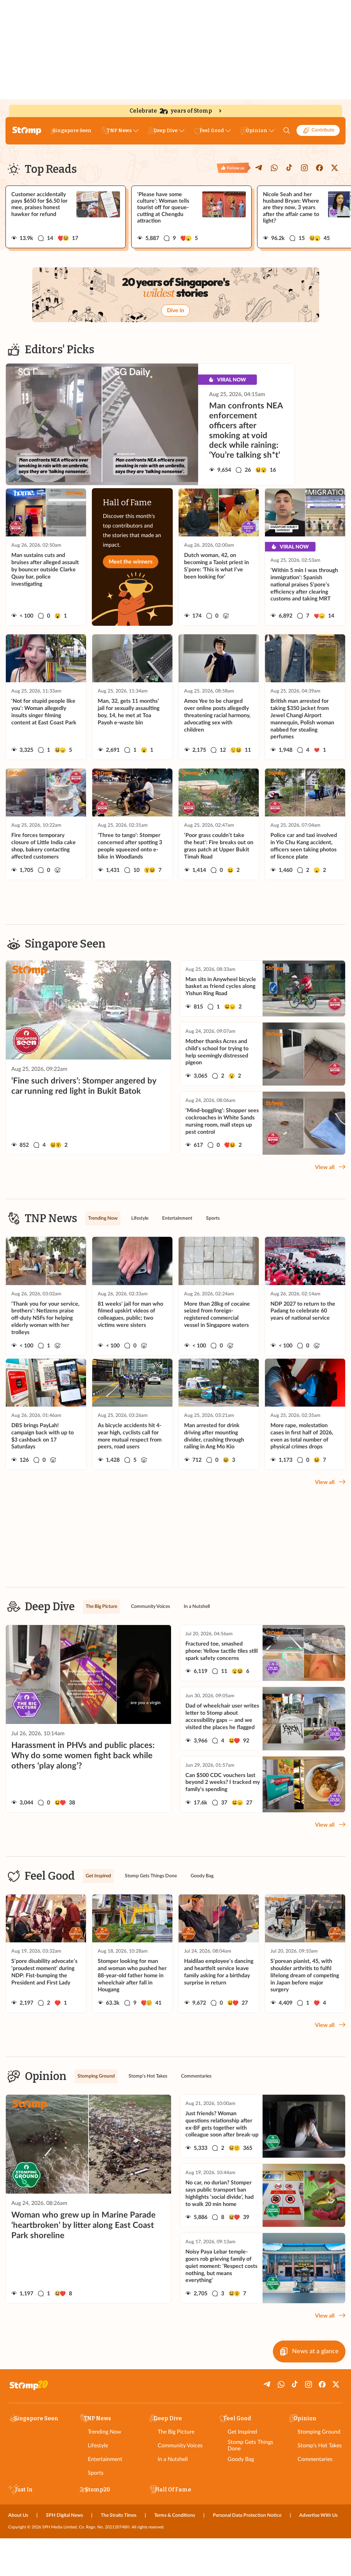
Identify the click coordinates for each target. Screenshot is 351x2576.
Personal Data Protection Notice (247, 2515)
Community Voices (180, 2446)
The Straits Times (119, 2515)
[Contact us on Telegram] (259, 168)
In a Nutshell (173, 2459)
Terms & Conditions (175, 2515)
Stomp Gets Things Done (250, 2445)
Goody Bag (241, 2459)
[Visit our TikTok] (289, 168)
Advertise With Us (318, 2515)
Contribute (323, 130)
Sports (96, 2473)
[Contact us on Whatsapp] (274, 168)
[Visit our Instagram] (304, 168)
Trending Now (105, 2432)
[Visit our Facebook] (319, 168)
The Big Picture (176, 2432)
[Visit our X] (335, 168)
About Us (18, 2515)
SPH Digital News (64, 2515)
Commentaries (315, 2459)
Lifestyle (98, 2446)
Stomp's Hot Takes (320, 2446)
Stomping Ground (319, 2432)
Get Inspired (242, 2432)
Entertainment (105, 2459)
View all (325, 1167)
